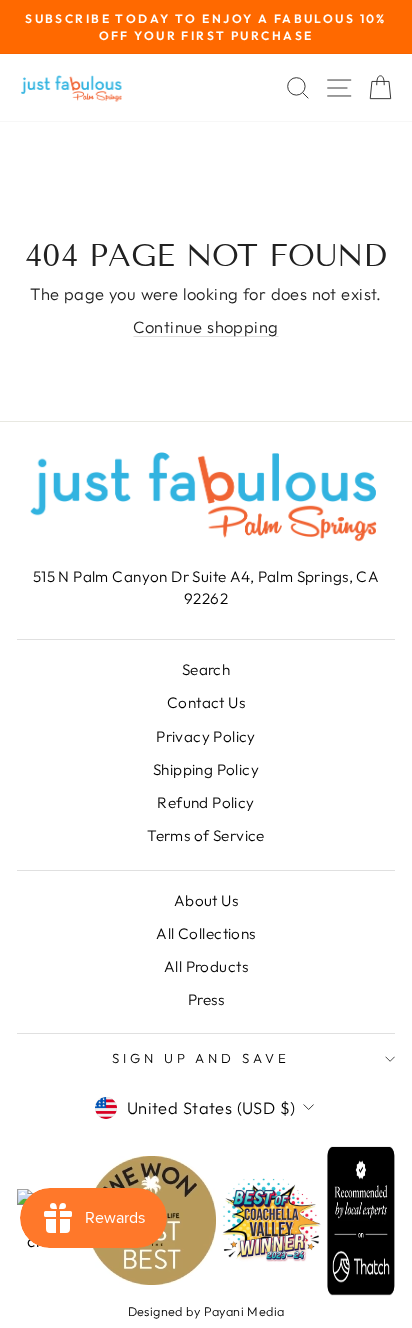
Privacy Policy (206, 736)
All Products (206, 966)
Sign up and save (201, 1058)
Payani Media (244, 1311)
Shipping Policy (206, 769)
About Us (206, 900)
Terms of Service (206, 835)
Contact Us (206, 702)
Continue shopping (205, 326)
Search (206, 669)
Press (206, 999)
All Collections (205, 933)
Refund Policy (205, 802)
